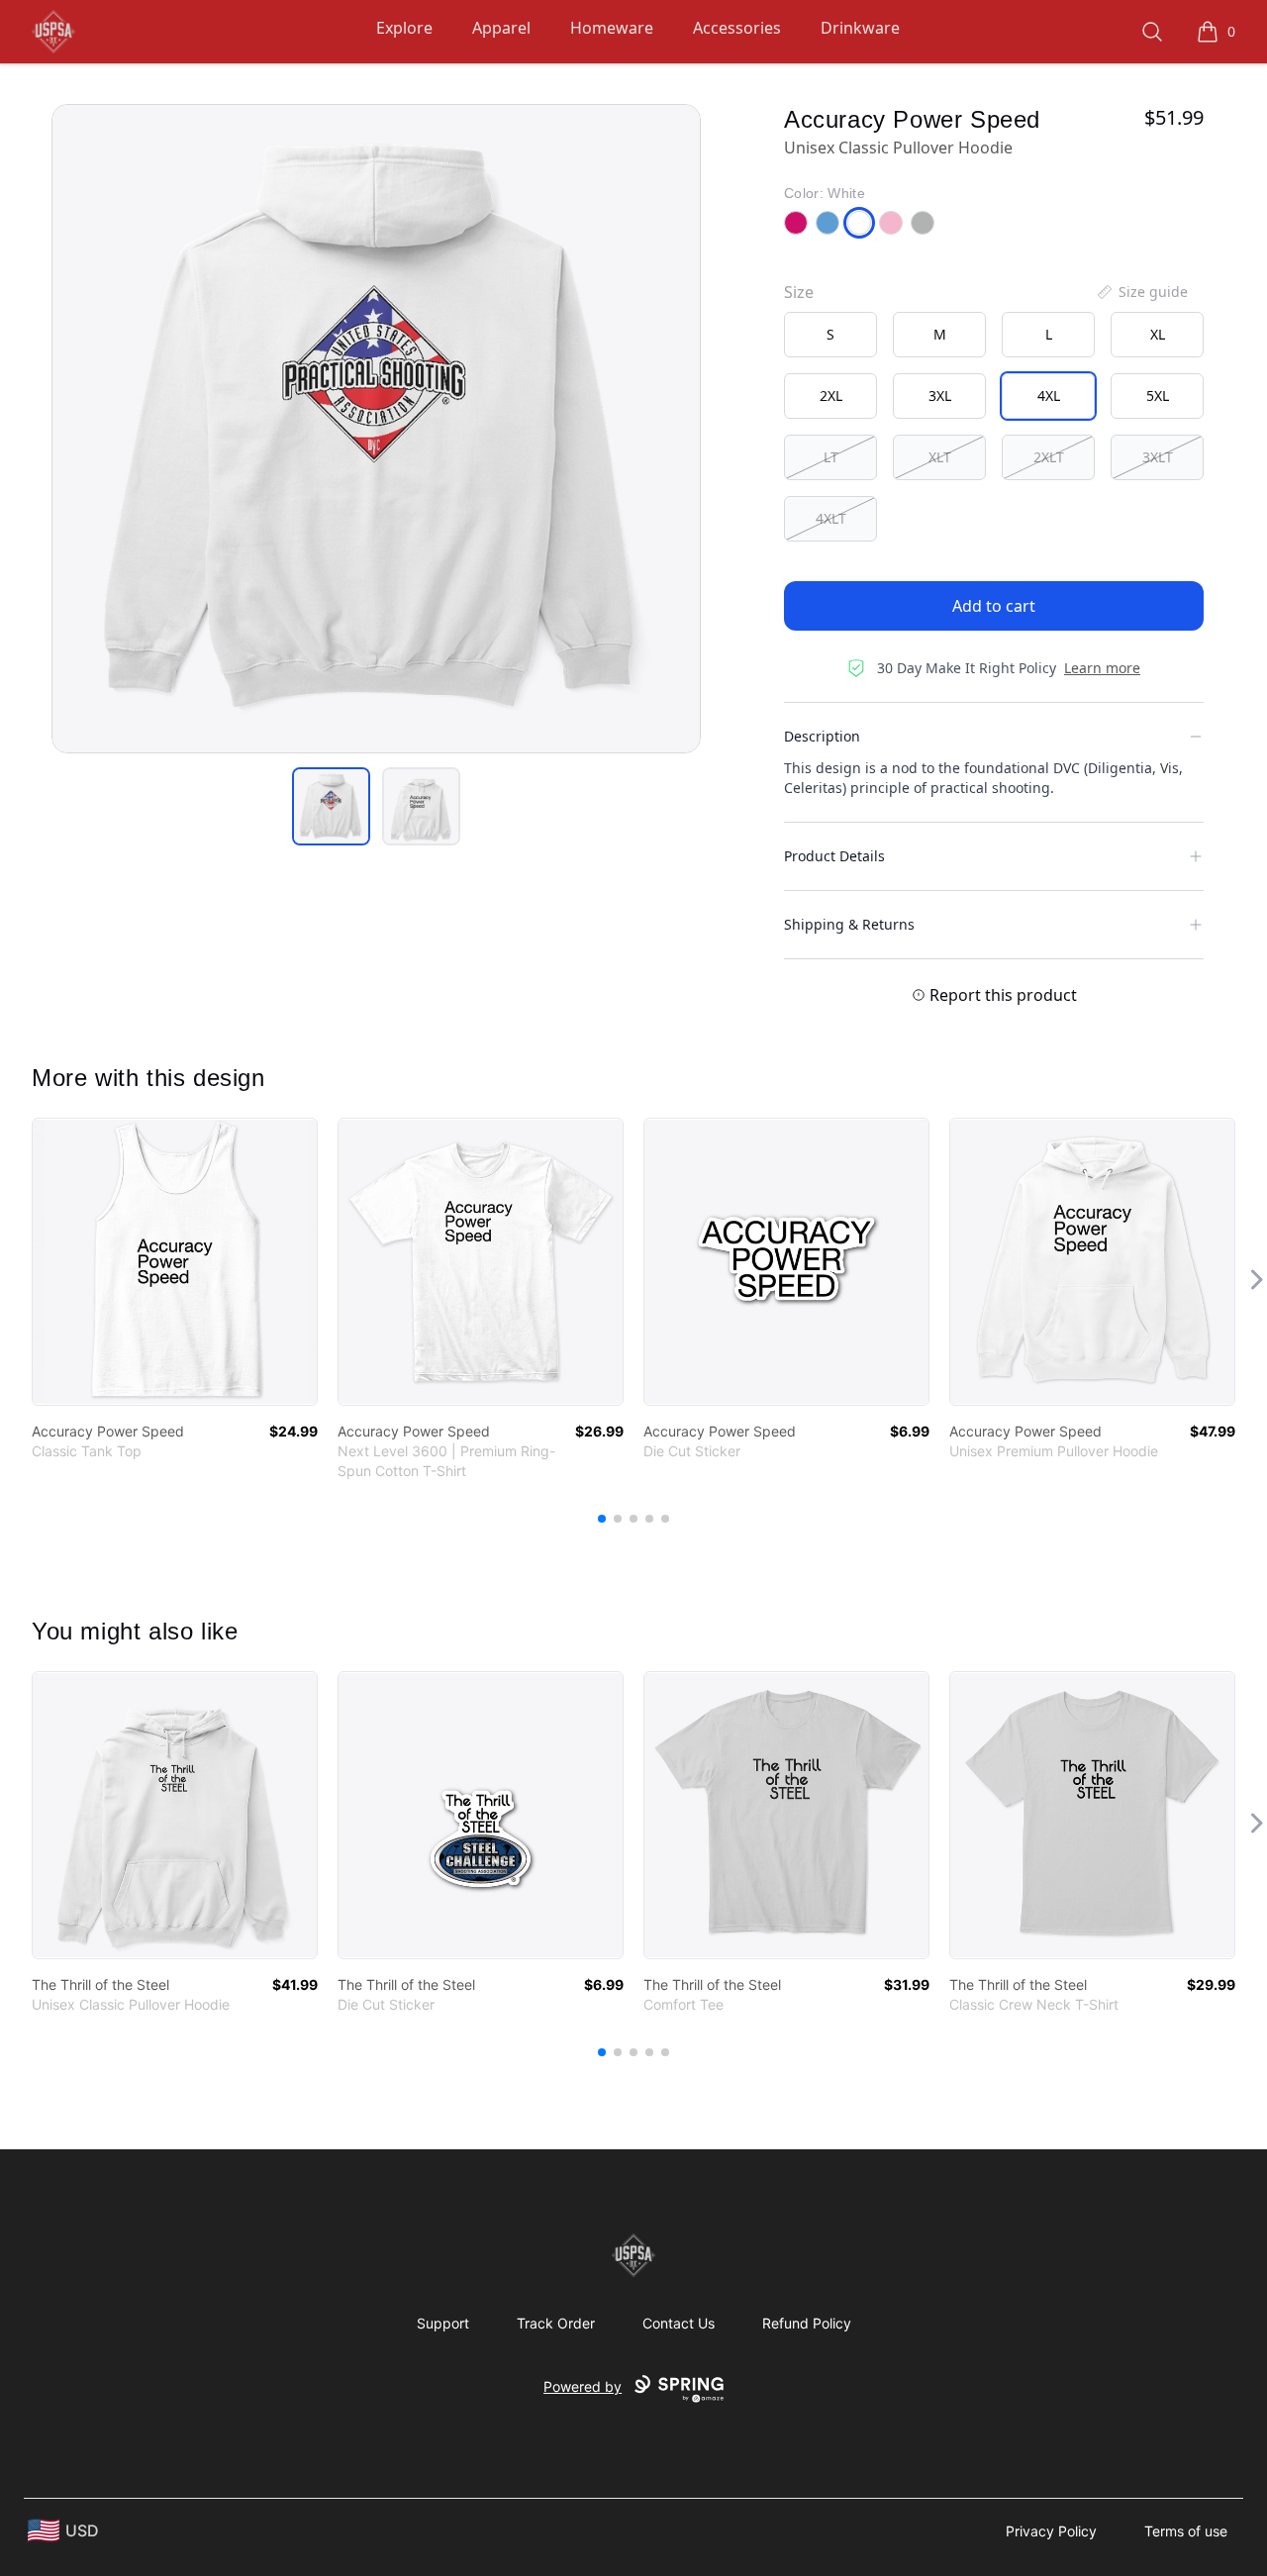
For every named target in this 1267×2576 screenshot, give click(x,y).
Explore (404, 28)
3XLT (1158, 457)
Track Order (556, 2323)
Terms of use (1186, 2531)
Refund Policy (807, 2323)
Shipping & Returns (849, 924)
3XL (940, 396)
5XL (1158, 396)
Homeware (612, 28)
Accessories (737, 28)
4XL (1049, 396)
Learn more (1102, 668)
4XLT (831, 518)
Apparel (501, 28)
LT (831, 457)
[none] (1141, 292)
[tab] (331, 806)
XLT (940, 457)
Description (822, 736)
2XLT (1049, 457)
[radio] (830, 335)
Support (443, 2323)
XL (1158, 334)
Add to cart (994, 606)
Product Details (834, 856)
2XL (831, 396)
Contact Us (679, 2323)
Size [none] (799, 292)
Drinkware (860, 28)
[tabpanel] (376, 429)
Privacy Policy (1051, 2531)
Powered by (583, 2386)
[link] (175, 1262)
